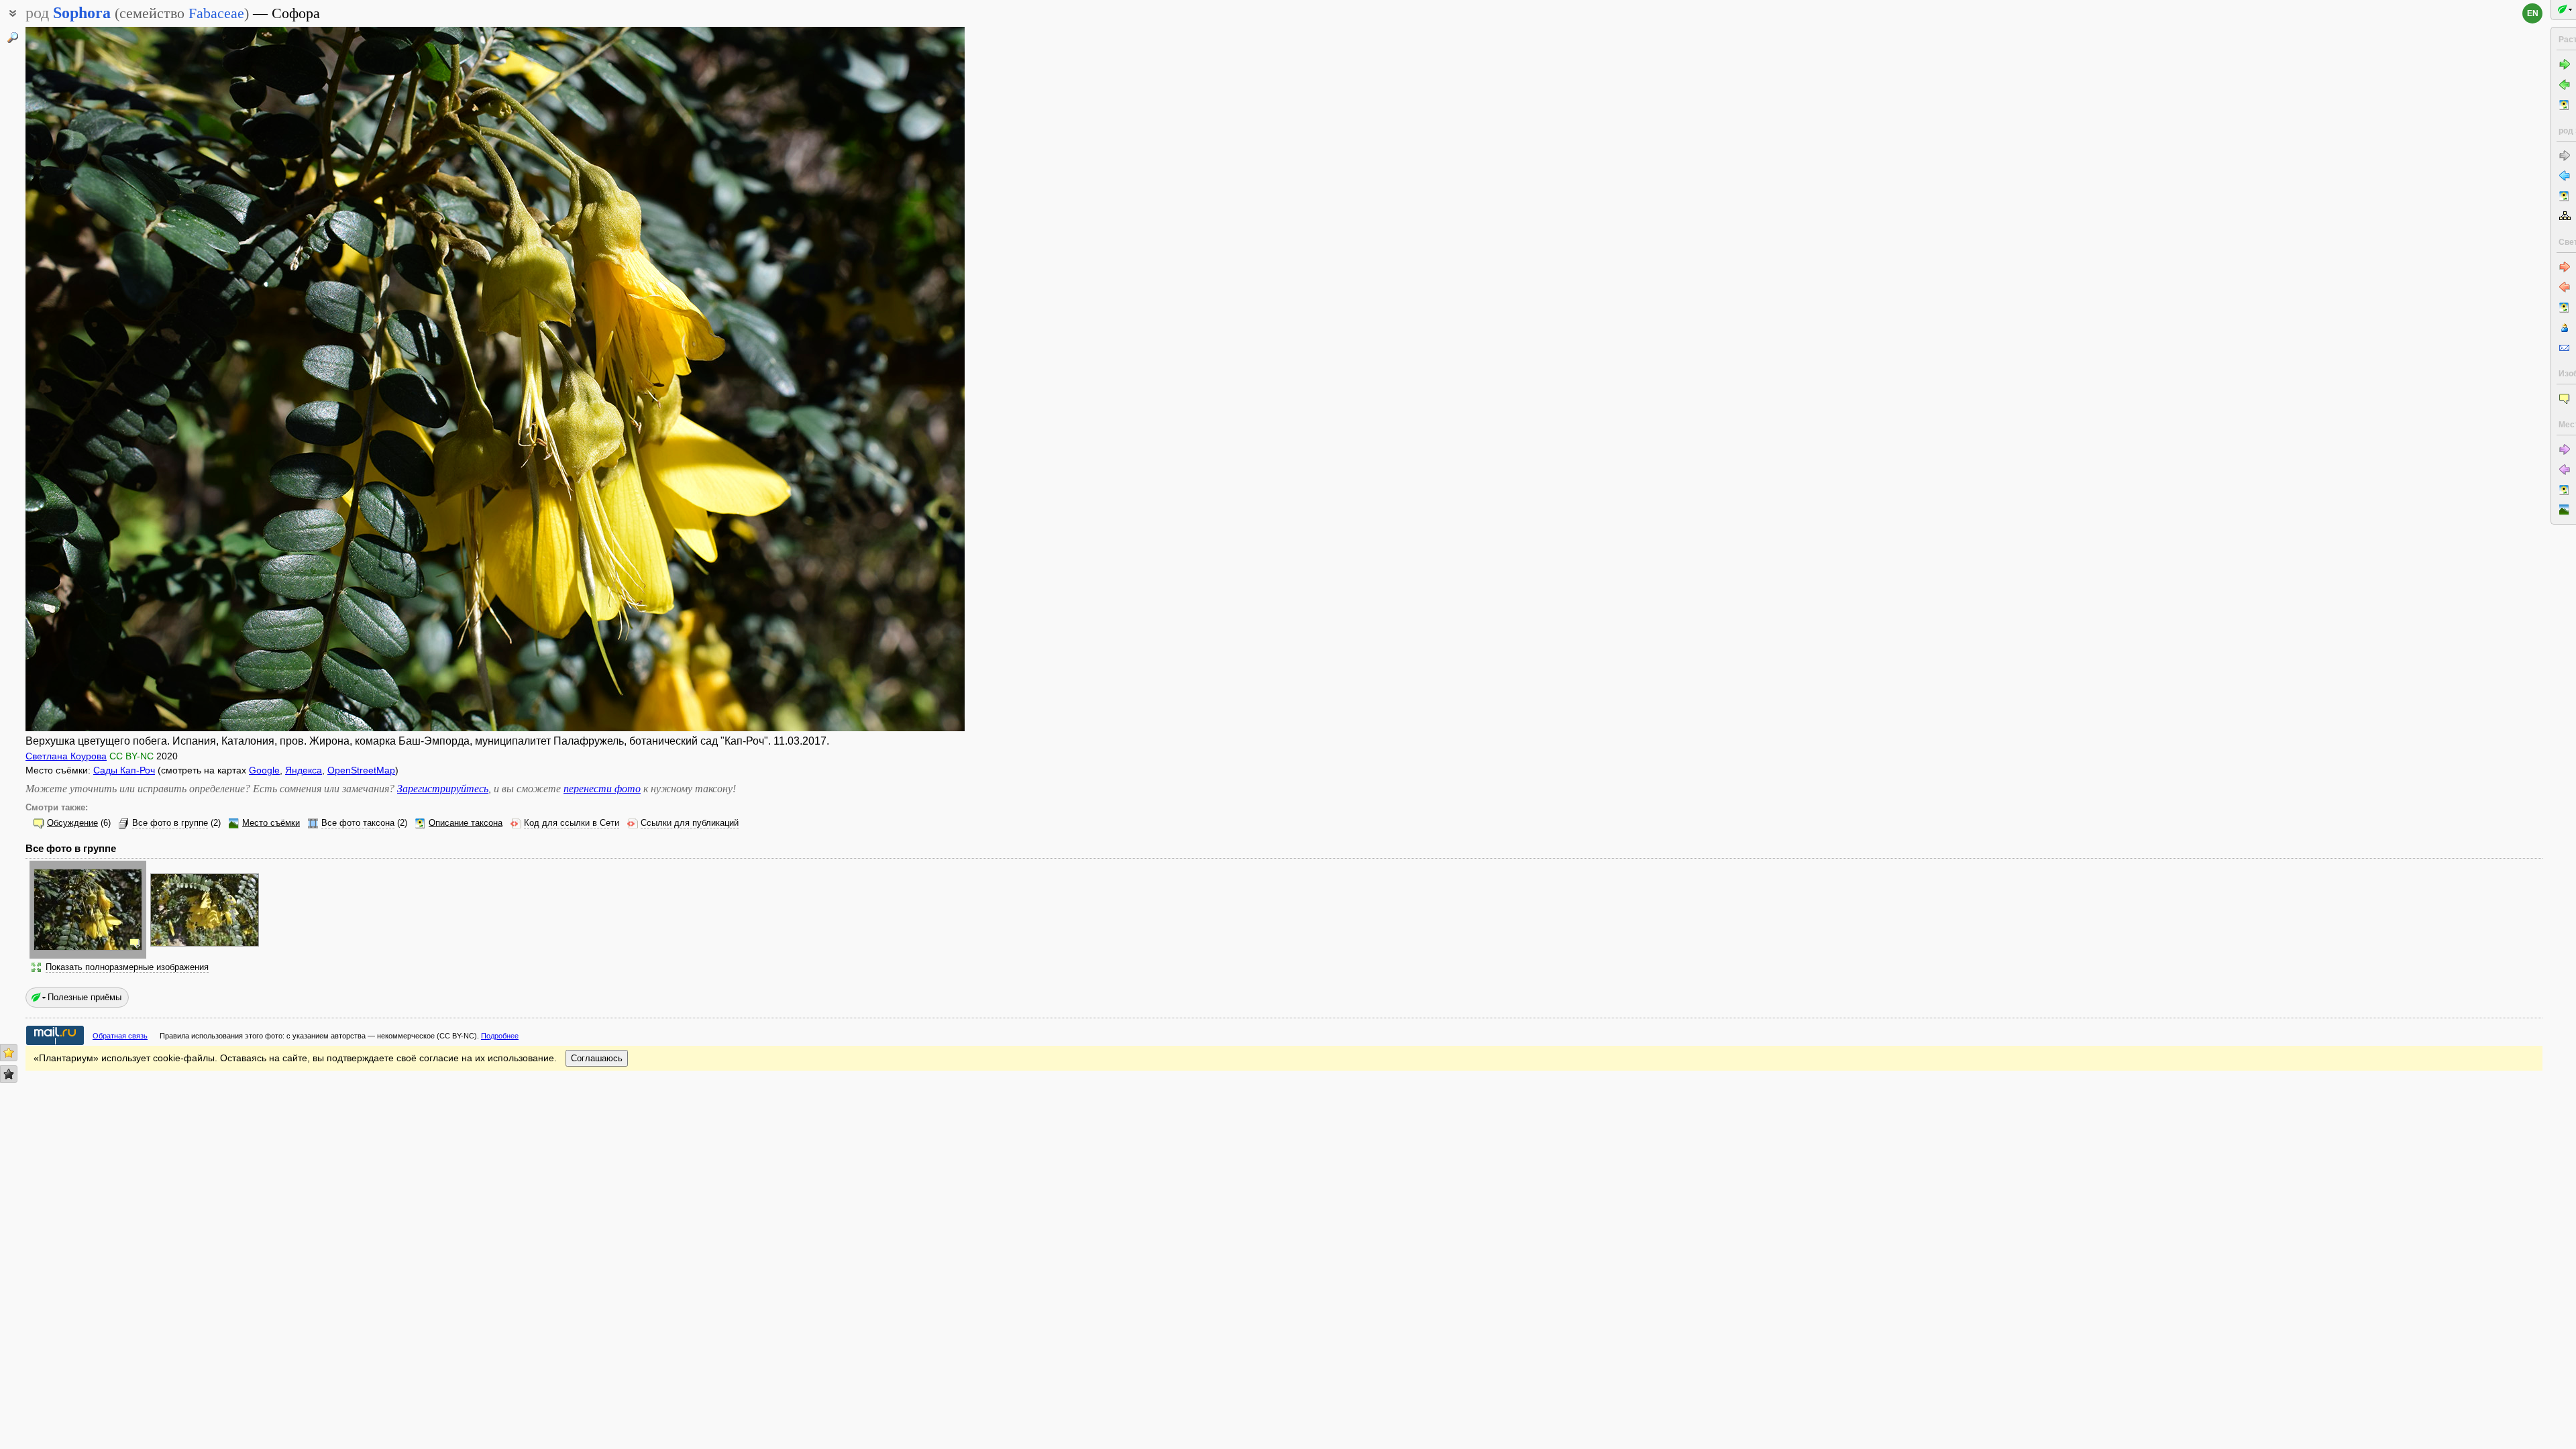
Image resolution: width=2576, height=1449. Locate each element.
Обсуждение (72, 823)
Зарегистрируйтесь (443, 789)
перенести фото (602, 789)
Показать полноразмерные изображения (127, 967)
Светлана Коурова (66, 756)
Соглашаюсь (597, 1058)
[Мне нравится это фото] (9, 1053)
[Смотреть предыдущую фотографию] (123, 379)
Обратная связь (120, 1036)
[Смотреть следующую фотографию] (867, 379)
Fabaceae (216, 13)
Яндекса (304, 770)
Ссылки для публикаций (690, 823)
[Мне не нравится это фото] (9, 1074)
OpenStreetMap (361, 770)
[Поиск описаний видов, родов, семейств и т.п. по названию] (13, 38)
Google (264, 770)
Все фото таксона (358, 823)
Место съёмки (271, 823)
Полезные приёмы (85, 997)
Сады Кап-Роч (124, 770)
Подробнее (500, 1036)
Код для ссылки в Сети (572, 823)
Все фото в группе (170, 823)
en (2533, 13)
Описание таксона (466, 823)
